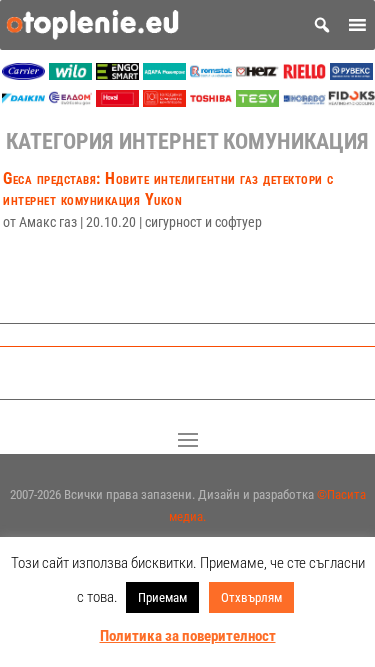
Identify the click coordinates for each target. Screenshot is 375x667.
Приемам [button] (162, 597)
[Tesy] (257, 101)
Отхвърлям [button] (251, 597)
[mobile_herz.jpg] (257, 74)
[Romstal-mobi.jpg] (211, 74)
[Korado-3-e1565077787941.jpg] (304, 101)
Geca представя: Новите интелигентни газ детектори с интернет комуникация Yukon (168, 189)
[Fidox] (351, 101)
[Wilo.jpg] (70, 74)
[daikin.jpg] (23, 101)
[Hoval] (117, 101)
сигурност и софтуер (203, 222)
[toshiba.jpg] (211, 101)
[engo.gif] (117, 74)
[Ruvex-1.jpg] (351, 74)
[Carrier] (23, 74)
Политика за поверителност (188, 636)
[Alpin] (164, 101)
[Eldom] (70, 101)
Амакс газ (48, 222)
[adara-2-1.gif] (164, 74)
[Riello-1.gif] (304, 74)
